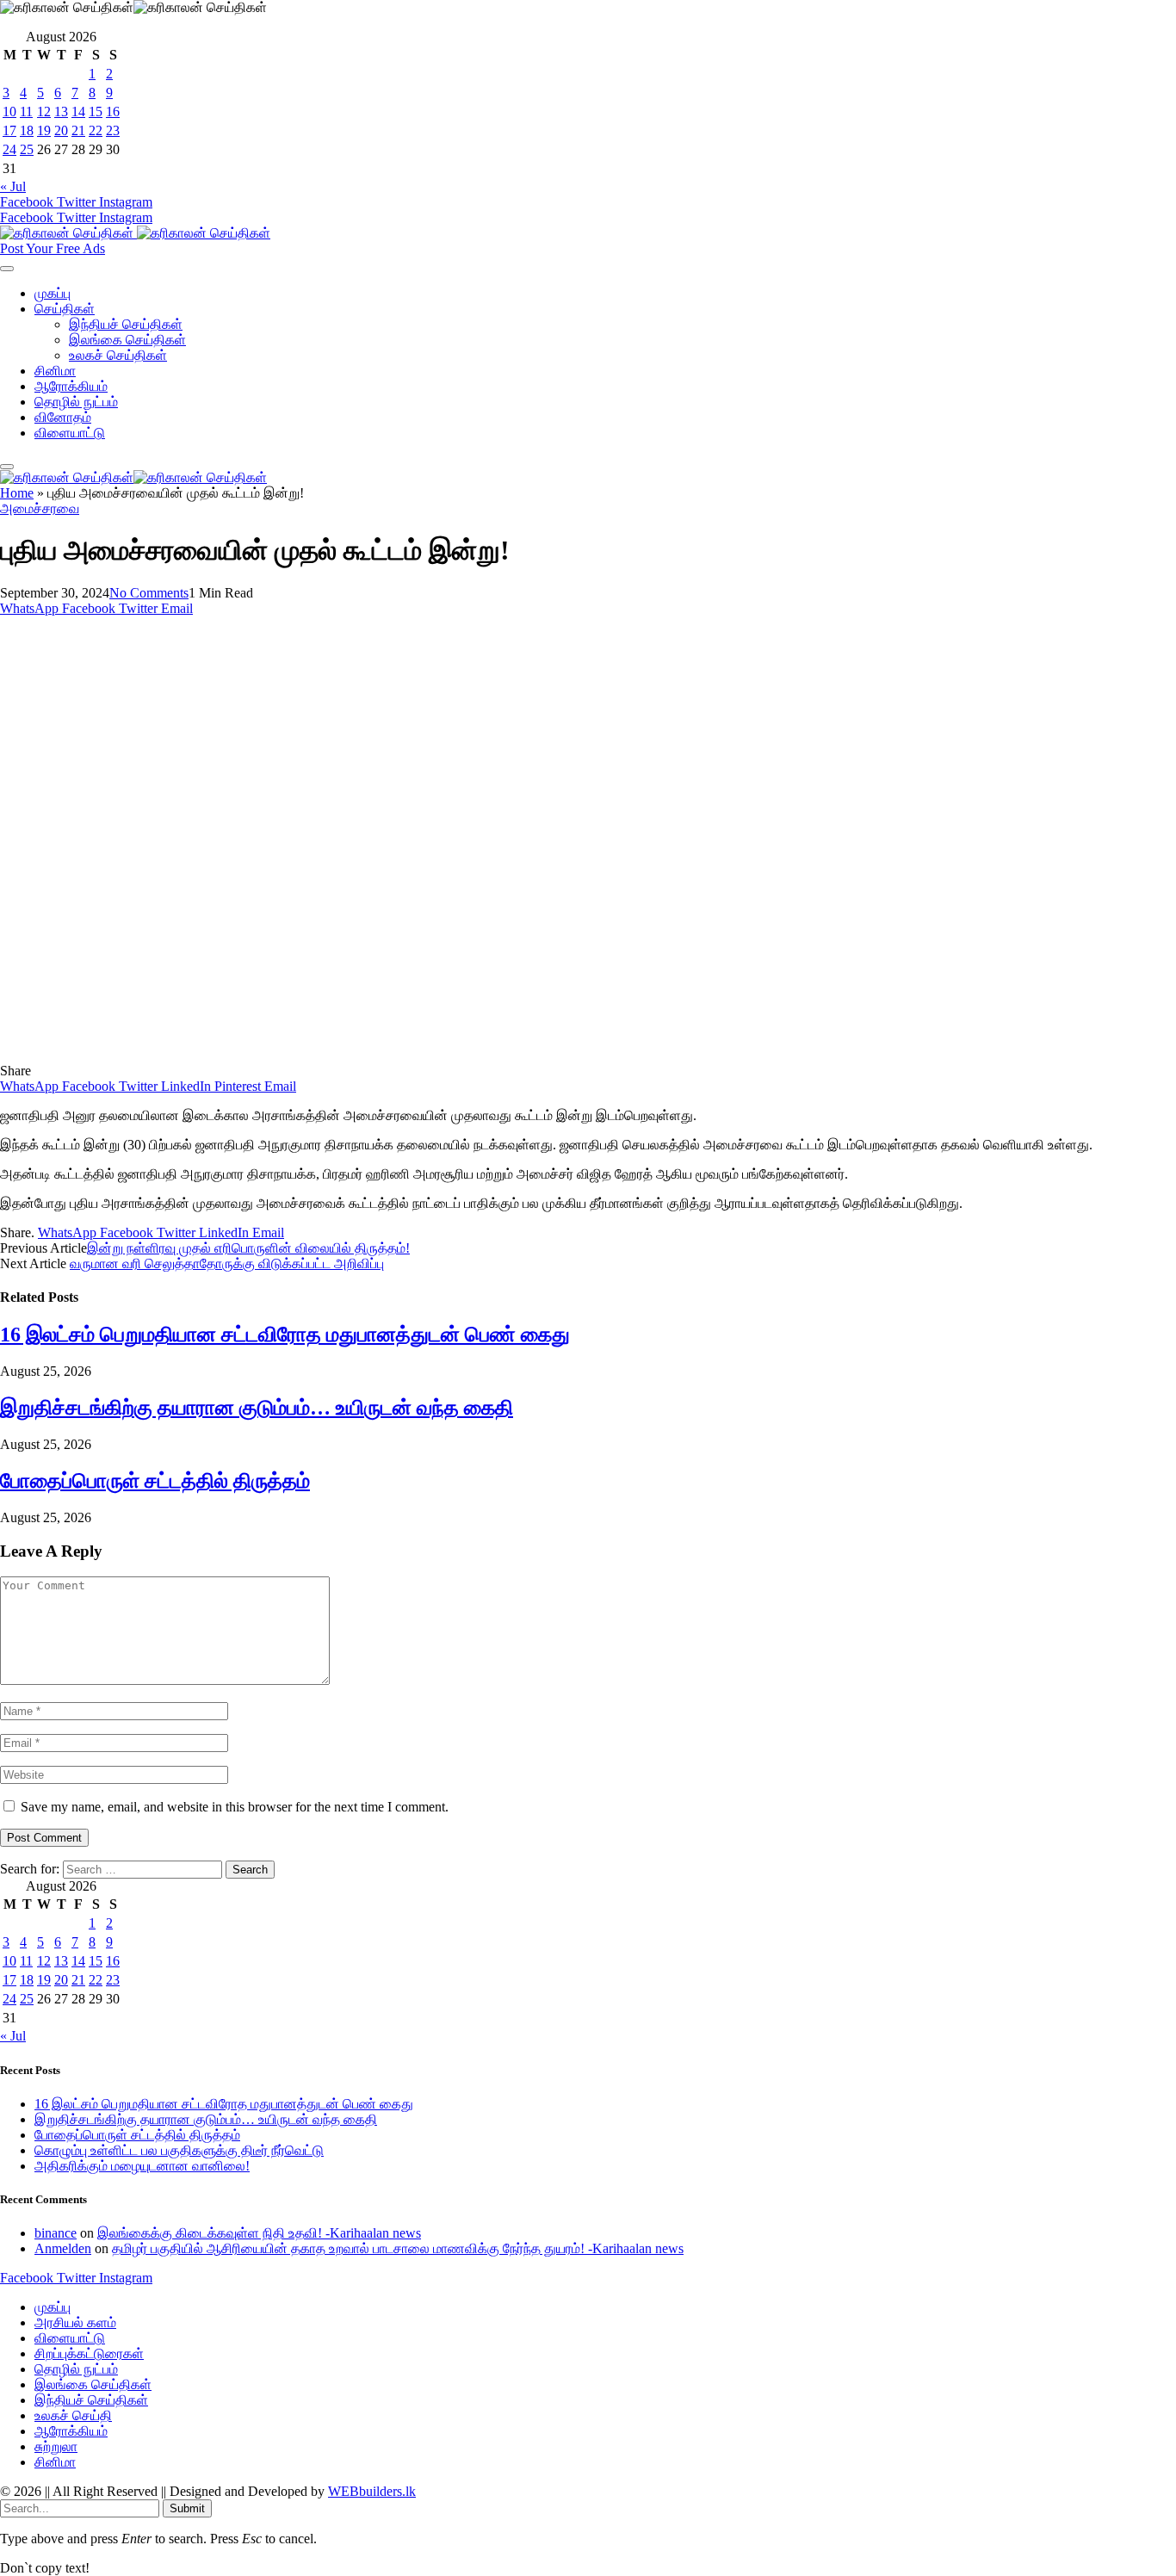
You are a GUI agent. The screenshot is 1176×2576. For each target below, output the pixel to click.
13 (61, 111)
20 (61, 130)
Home (17, 493)
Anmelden (63, 2248)
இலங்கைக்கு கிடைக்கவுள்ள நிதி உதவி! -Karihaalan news (259, 2233)
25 (27, 149)
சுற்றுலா (56, 2446)
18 (27, 130)
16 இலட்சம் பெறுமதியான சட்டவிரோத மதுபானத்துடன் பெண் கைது (285, 1334)
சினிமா (55, 371)
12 (44, 111)
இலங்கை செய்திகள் (127, 340)
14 (78, 111)
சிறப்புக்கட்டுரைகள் (89, 2353)
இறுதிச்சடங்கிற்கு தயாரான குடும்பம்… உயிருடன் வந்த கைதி (257, 1408)
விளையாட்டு (70, 433)
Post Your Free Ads (53, 248)
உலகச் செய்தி (73, 2415)
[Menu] (7, 269)
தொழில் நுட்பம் (76, 402)
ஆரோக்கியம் (71, 386)
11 (26, 111)
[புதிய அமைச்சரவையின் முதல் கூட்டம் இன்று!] (339, 1055)
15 (96, 111)
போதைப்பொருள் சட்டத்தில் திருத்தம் (155, 1481)
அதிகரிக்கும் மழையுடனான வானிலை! (142, 2166)
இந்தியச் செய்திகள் (126, 324)
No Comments (149, 593)
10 (9, 111)
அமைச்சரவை (40, 508)
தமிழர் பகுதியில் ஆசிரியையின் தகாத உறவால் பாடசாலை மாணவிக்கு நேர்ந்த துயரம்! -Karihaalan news (398, 2248)
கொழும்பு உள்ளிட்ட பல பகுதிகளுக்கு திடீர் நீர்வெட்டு (179, 2150)
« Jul (13, 186)
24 (9, 149)
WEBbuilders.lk (372, 2491)
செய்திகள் (65, 309)
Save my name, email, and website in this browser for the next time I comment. (235, 1807)
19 (44, 130)
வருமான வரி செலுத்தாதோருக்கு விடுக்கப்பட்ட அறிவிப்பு (227, 1263)
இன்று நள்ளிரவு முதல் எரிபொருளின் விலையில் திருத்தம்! (248, 1248)
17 (9, 130)
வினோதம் (63, 417)
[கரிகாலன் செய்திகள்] (135, 233)
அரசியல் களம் (75, 2322)
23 (113, 130)
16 (113, 111)
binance (56, 2233)
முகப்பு (53, 293)
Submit (187, 2508)
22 (96, 130)
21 (78, 130)
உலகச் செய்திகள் (118, 355)
